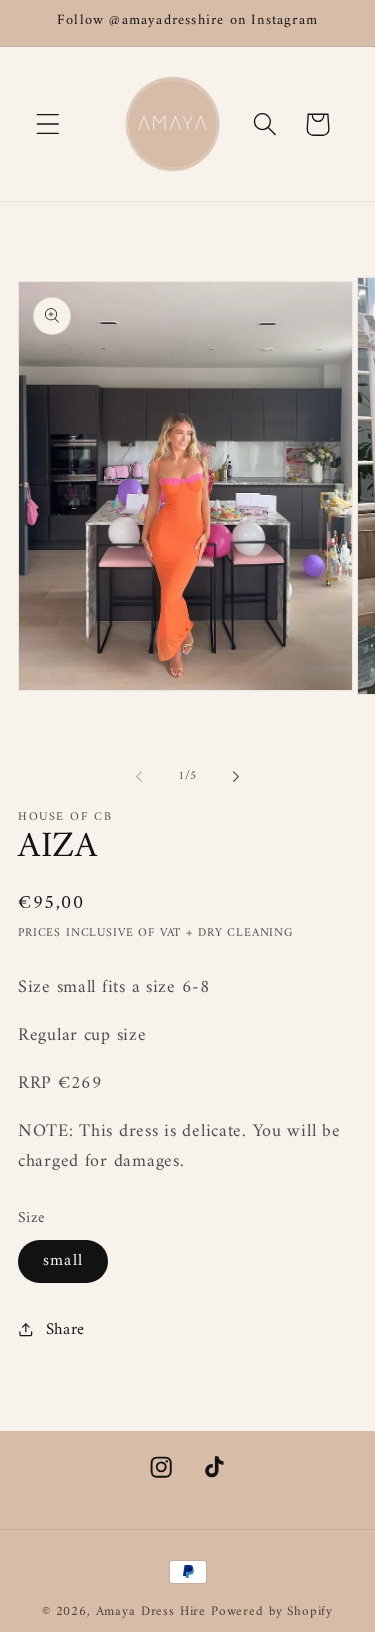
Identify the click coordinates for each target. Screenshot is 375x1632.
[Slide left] (139, 777)
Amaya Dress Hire (151, 1611)
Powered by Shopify (272, 1611)
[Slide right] (236, 777)
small (63, 1261)
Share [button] (65, 1330)
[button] (48, 124)
